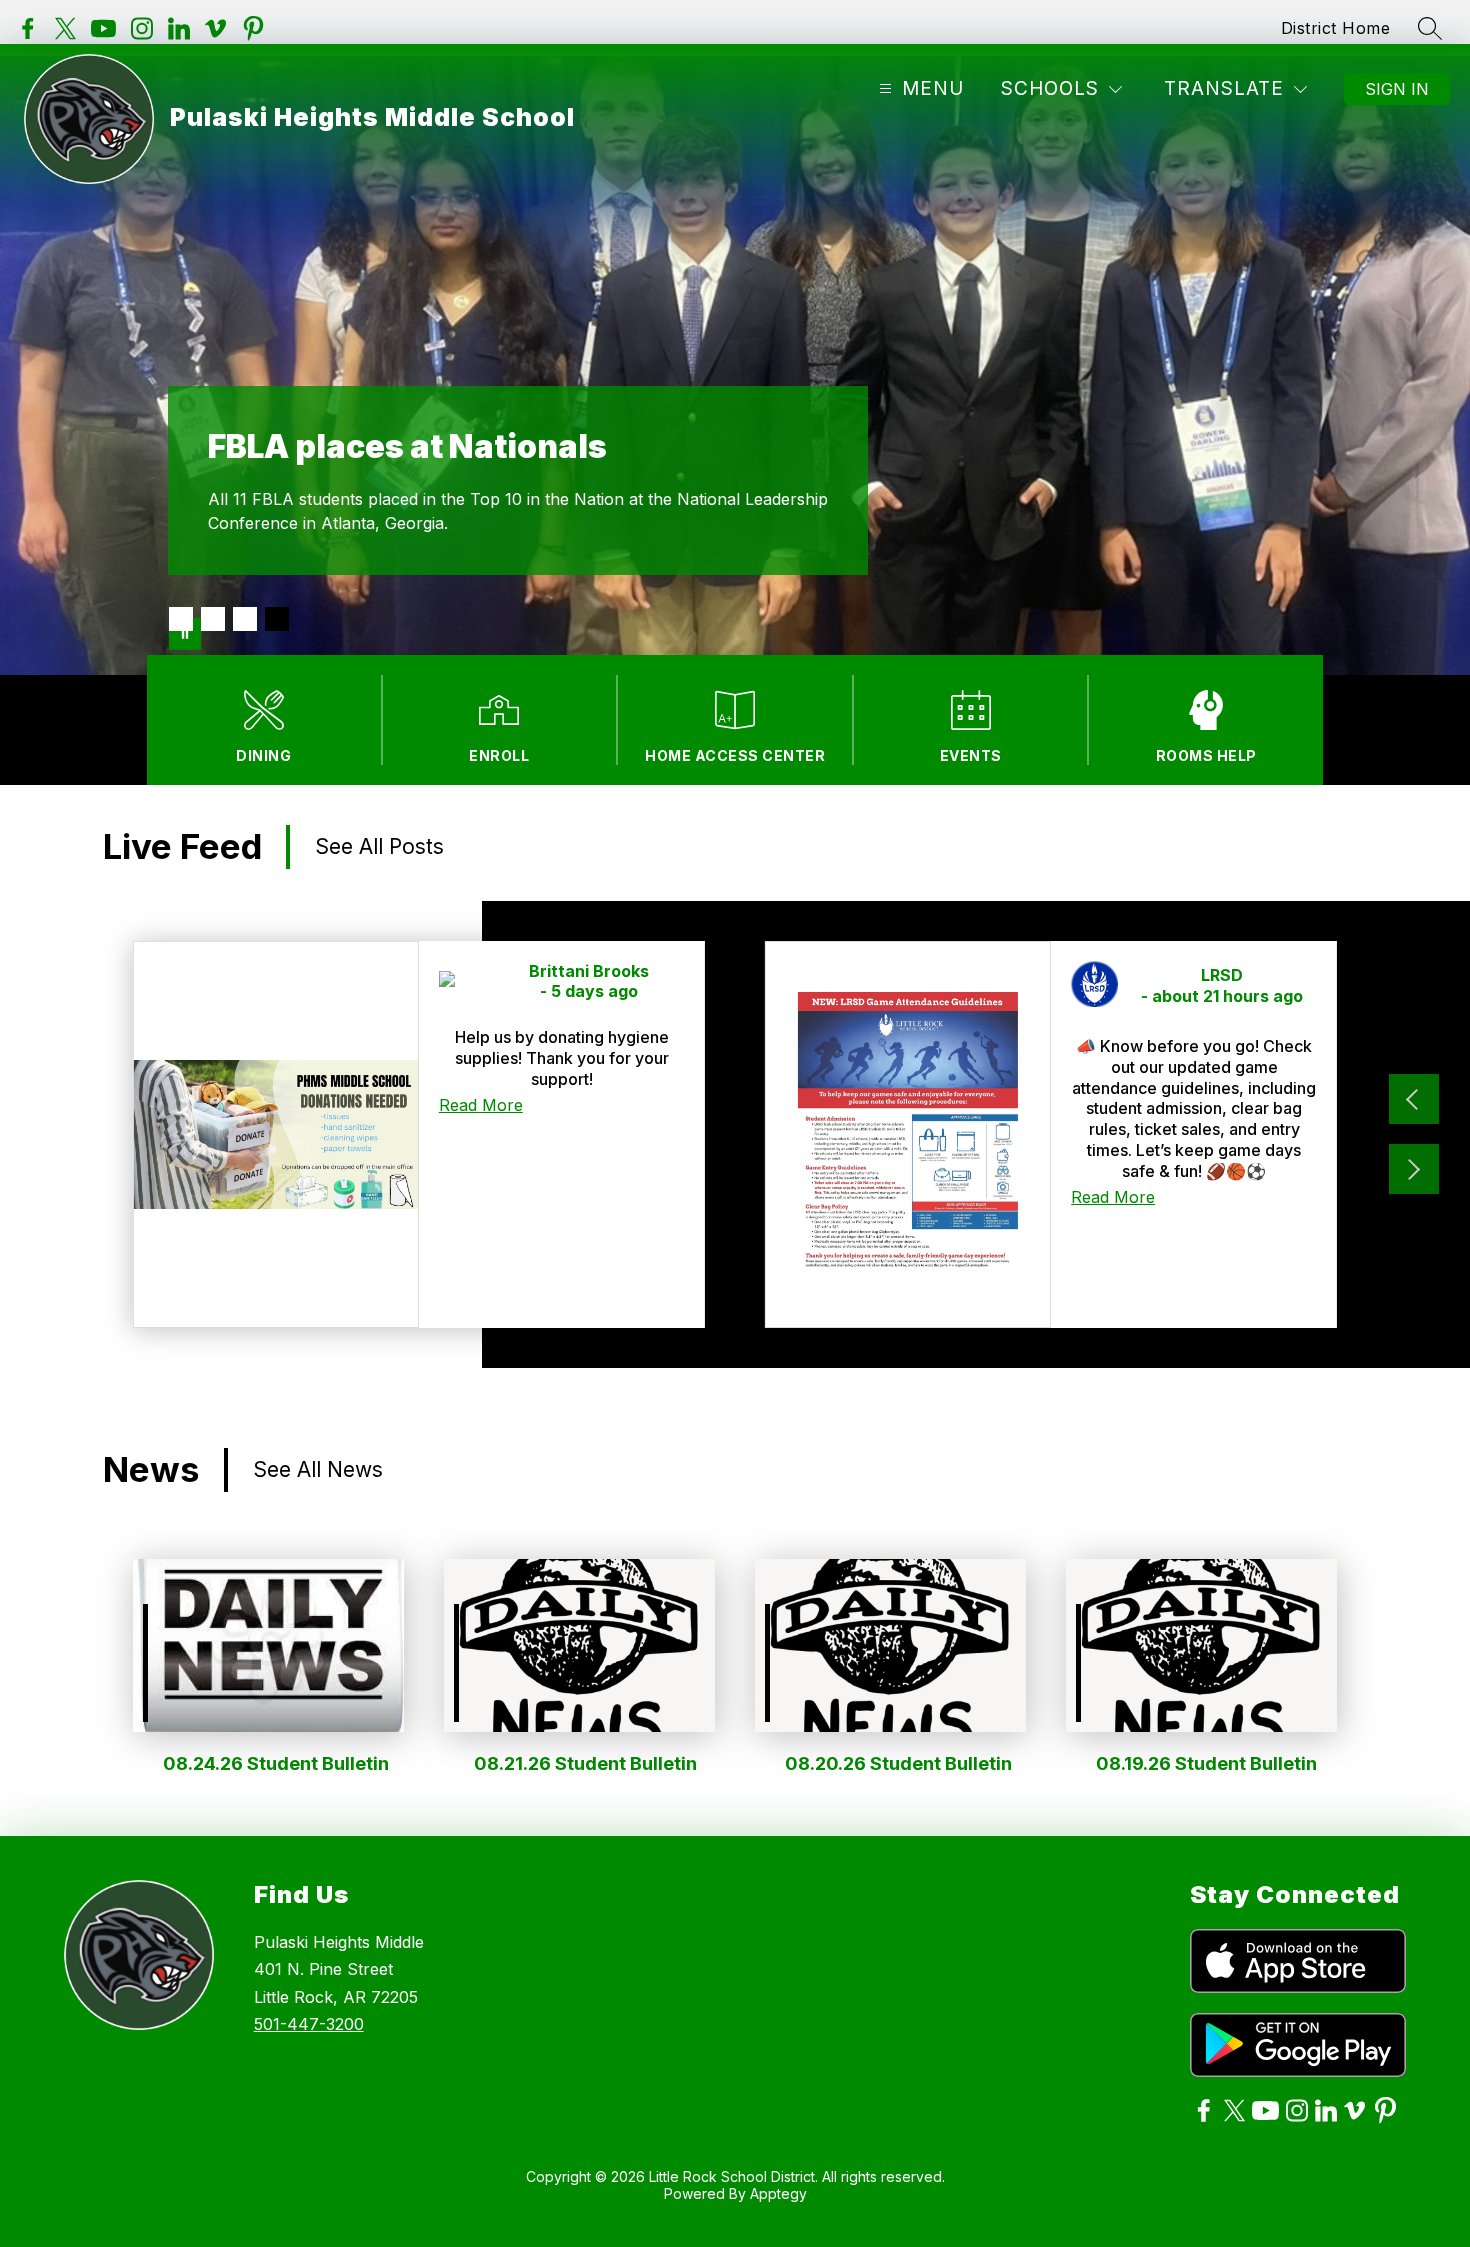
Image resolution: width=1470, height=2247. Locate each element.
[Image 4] (277, 619)
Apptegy (778, 2193)
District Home (1336, 28)
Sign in (1397, 89)
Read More (481, 1105)
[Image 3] (245, 619)
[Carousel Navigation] (1414, 1134)
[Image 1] (181, 619)
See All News (318, 1469)
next (1414, 1169)
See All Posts (379, 846)
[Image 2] (213, 619)
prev (1414, 1099)
